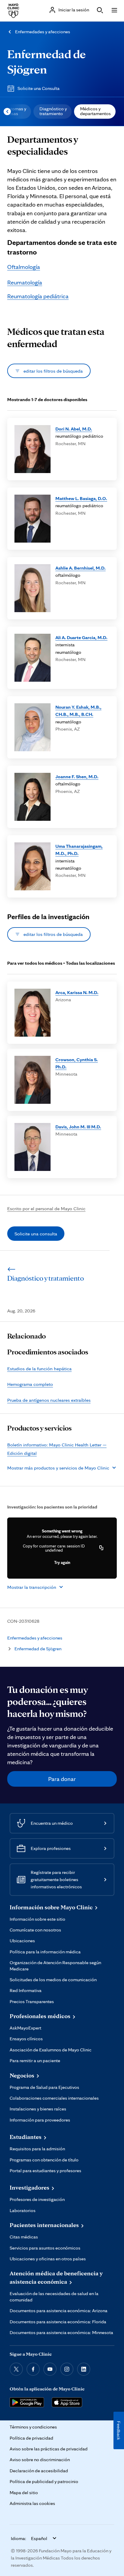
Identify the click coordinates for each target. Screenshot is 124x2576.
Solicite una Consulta (39, 88)
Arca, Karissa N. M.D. (77, 992)
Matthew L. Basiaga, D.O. (81, 498)
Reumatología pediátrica (38, 296)
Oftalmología (24, 267)
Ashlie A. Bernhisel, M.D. (81, 568)
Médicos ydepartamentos (95, 111)
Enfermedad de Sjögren (38, 1649)
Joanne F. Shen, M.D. (77, 776)
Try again (62, 1562)
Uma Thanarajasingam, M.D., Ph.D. (79, 850)
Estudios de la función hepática (39, 1368)
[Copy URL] (101, 1548)
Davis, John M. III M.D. (78, 1127)
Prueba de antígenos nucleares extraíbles (49, 1400)
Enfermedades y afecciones (43, 32)
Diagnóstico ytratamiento (53, 111)
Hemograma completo (30, 1384)
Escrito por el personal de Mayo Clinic (46, 1208)
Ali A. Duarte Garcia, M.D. (81, 637)
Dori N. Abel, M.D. (74, 429)
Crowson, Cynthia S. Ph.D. (77, 1063)
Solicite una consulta (36, 1234)
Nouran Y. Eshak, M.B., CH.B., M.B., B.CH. (78, 710)
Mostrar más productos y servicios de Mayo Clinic (58, 1468)
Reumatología (25, 282)
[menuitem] (53, 112)
